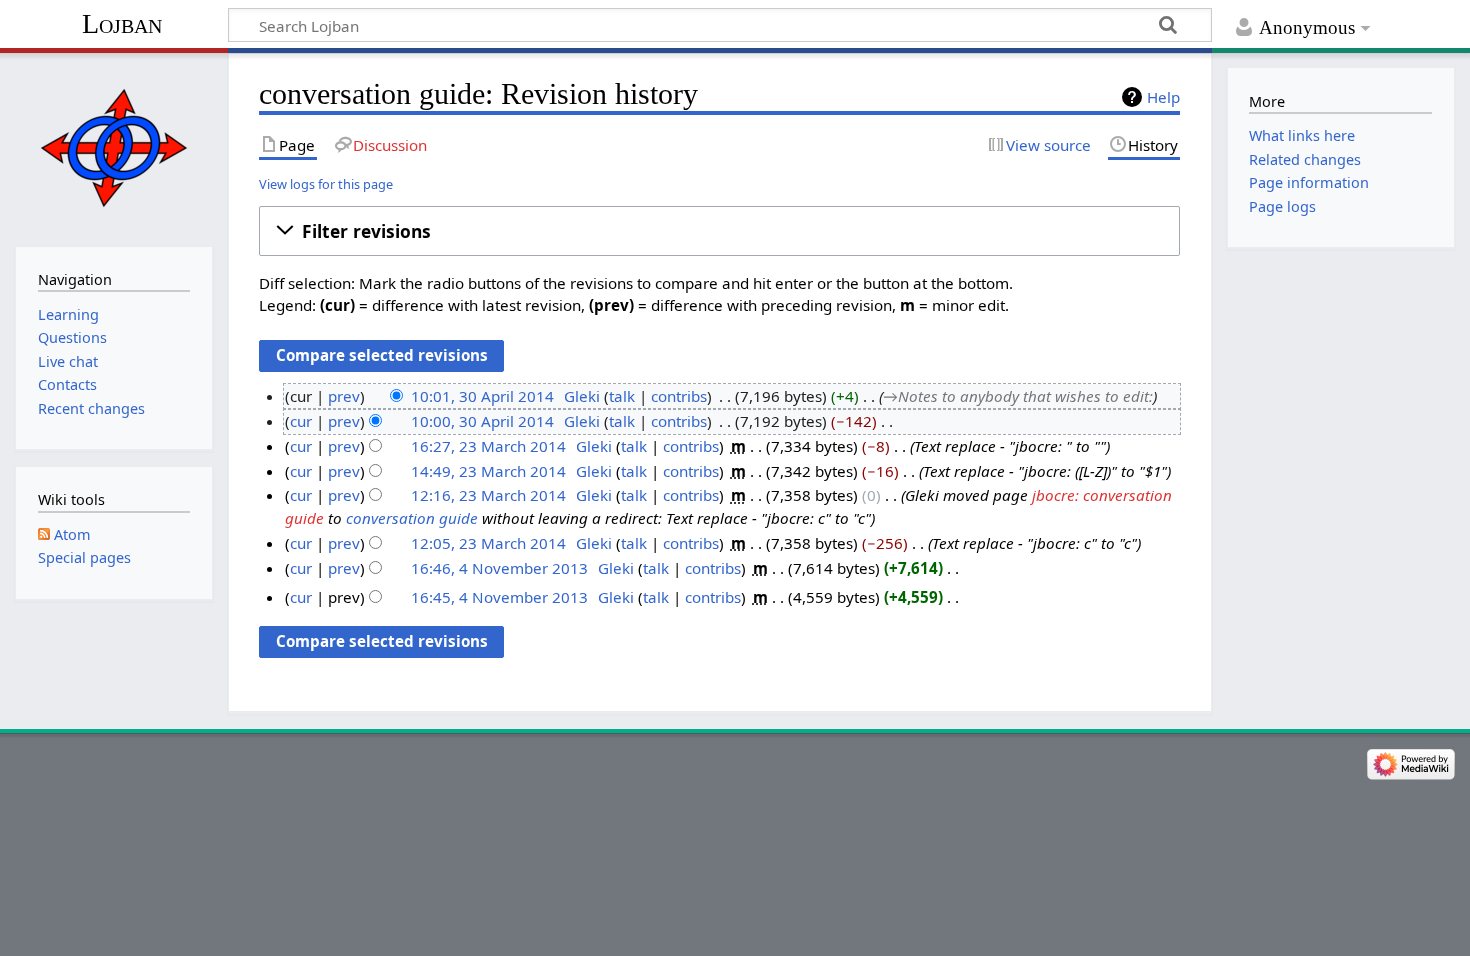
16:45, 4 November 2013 (499, 597)
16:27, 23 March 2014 (488, 446)
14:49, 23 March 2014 (488, 471)
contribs (679, 396)
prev (344, 396)
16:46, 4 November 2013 (499, 568)
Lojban (122, 23)
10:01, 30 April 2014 (482, 396)
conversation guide (412, 518)
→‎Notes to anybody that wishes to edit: (1018, 396)
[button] (719, 231)
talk (622, 396)
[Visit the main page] (113, 147)
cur (301, 421)
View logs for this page (326, 184)
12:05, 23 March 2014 (488, 543)
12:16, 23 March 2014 (488, 495)
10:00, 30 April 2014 (482, 421)
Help (1163, 97)
